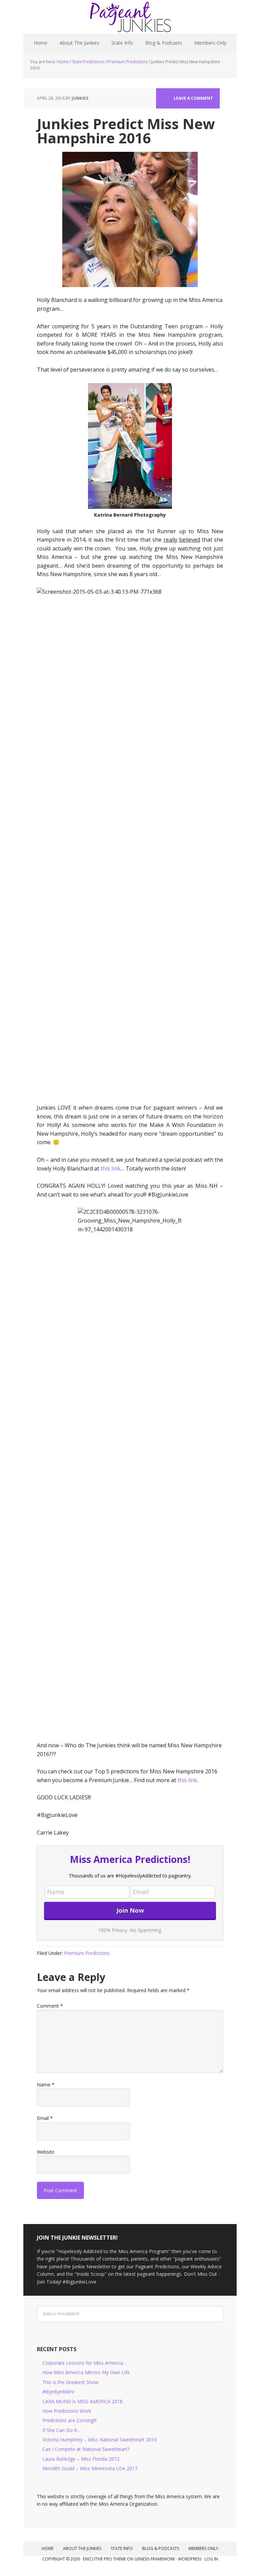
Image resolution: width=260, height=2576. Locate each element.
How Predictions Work (67, 2411)
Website (46, 2152)
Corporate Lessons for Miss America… (84, 2363)
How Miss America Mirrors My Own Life (86, 2372)
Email (45, 2118)
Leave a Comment (193, 98)
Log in (211, 2559)
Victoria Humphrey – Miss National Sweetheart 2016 (100, 2440)
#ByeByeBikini (58, 2392)
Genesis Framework (155, 2559)
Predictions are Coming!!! (69, 2420)
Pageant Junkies (130, 17)
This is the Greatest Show (70, 2382)
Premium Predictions (87, 1953)
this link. (188, 1780)
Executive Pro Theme (104, 2559)
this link (111, 1168)
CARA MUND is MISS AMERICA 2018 (82, 2401)
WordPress (190, 2559)
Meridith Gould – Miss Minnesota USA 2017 (90, 2468)
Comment (50, 2006)
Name (46, 2085)
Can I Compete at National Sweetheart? (86, 2449)
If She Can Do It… (62, 2430)
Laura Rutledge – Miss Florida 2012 (81, 2459)
